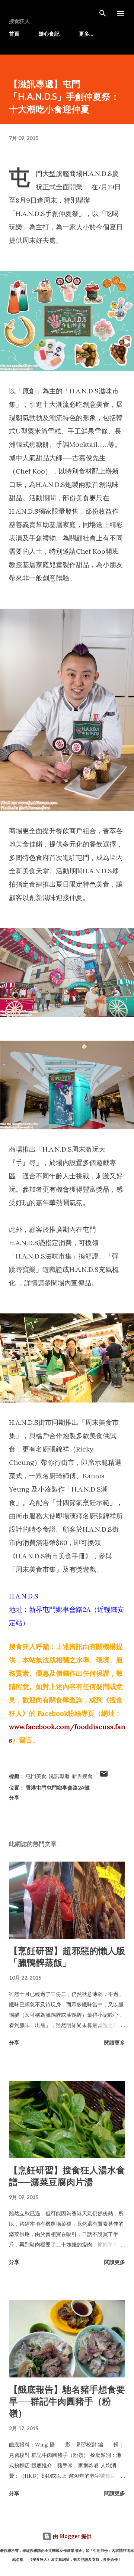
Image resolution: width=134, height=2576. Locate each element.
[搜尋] (103, 13)
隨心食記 (49, 34)
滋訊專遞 (59, 1776)
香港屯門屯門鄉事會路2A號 (58, 1788)
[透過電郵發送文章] (104, 1776)
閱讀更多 (115, 2043)
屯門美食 (36, 1776)
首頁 (14, 34)
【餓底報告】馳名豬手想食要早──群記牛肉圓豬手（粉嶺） (67, 2401)
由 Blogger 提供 (71, 2536)
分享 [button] (14, 1798)
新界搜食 (82, 1776)
